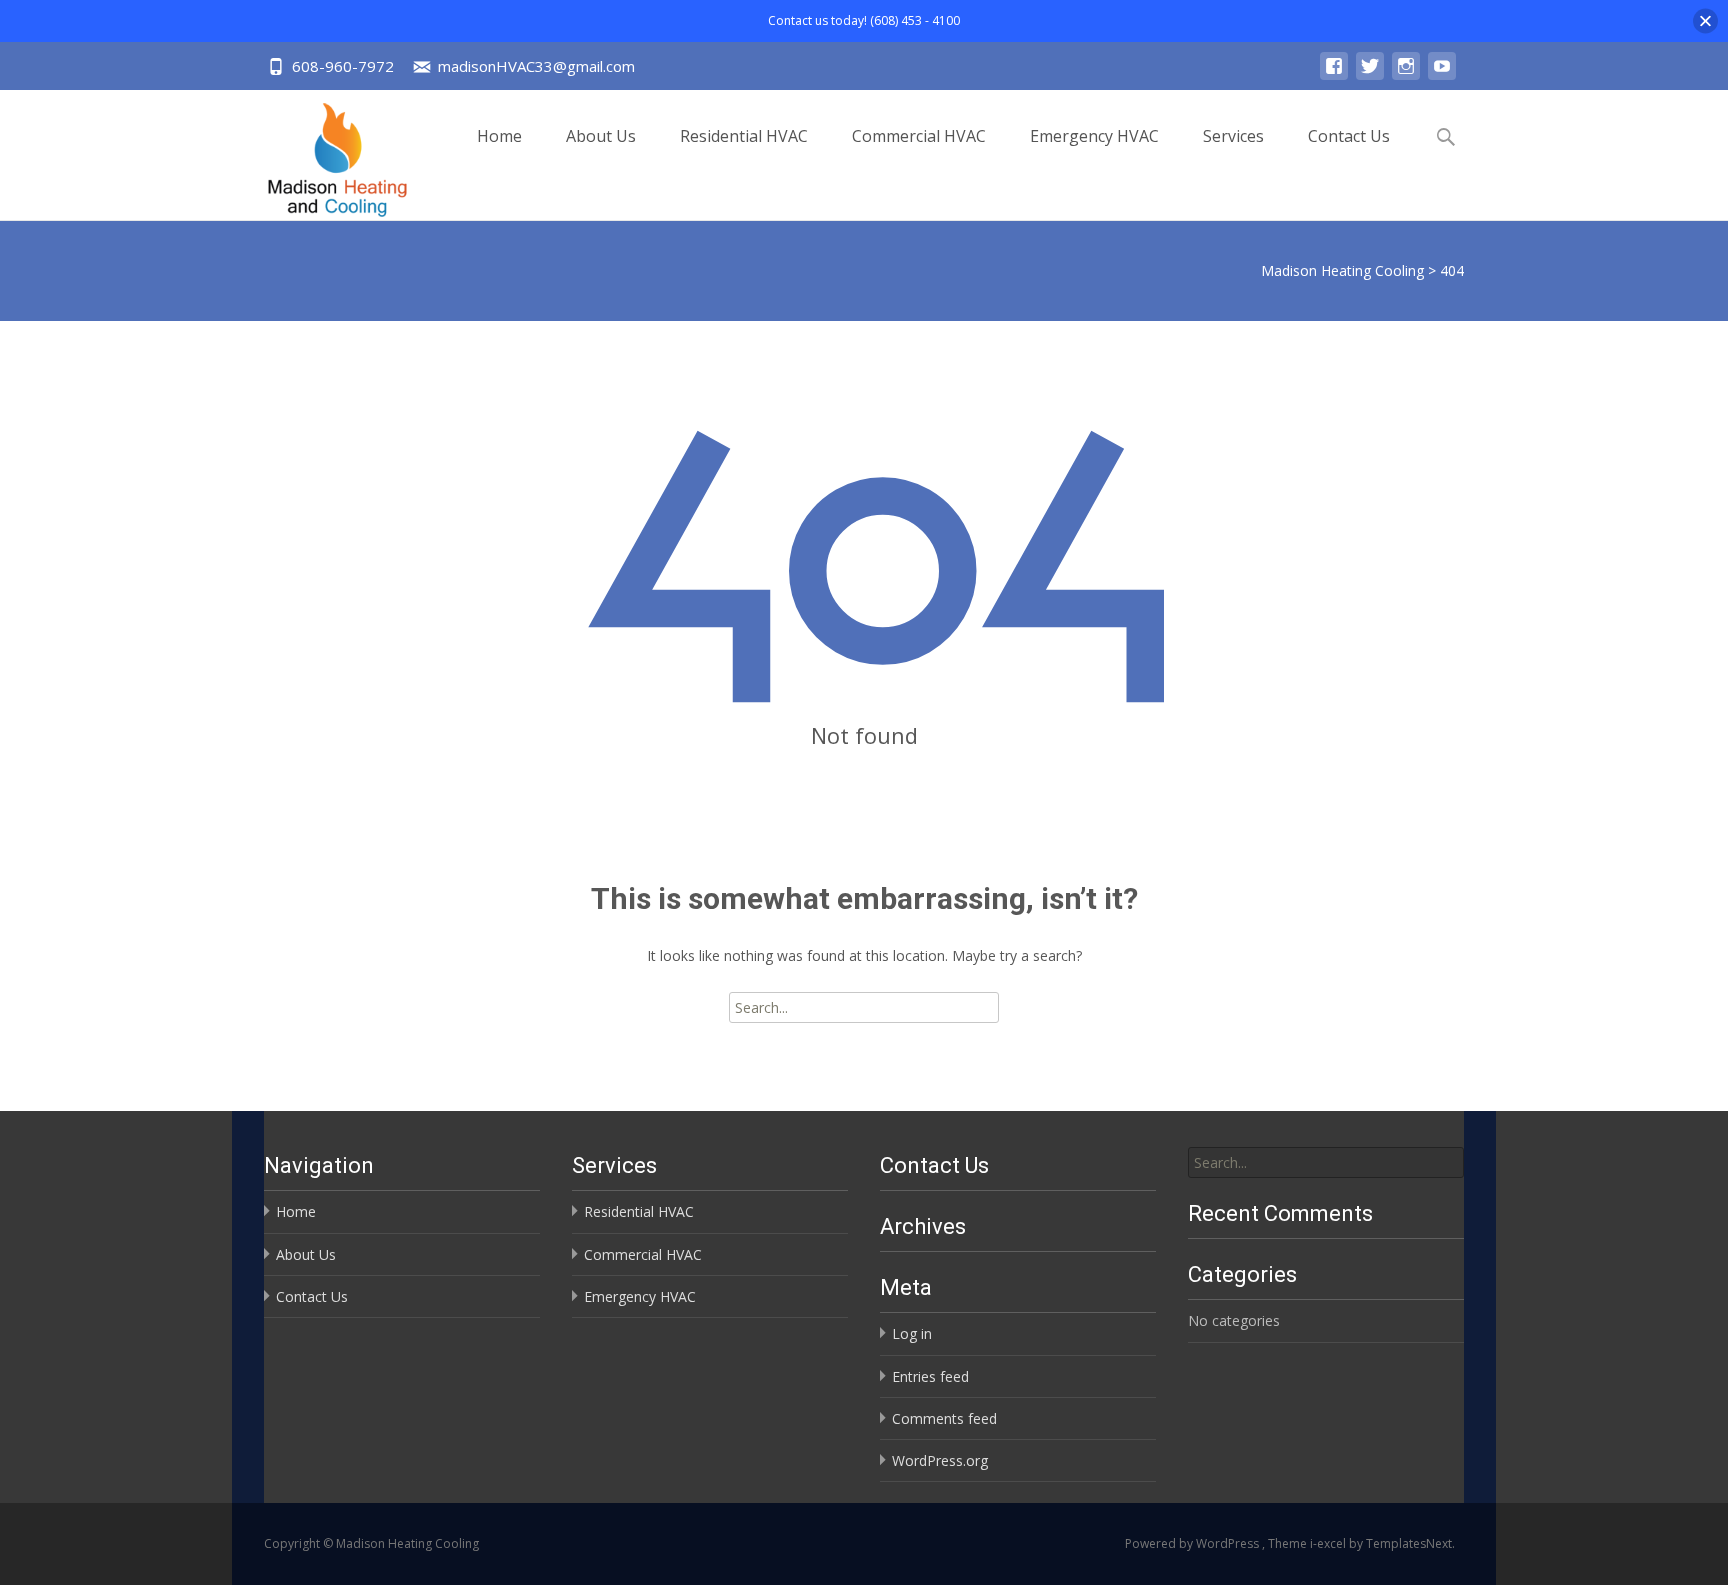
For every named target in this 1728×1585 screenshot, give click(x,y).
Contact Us (1349, 136)
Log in (912, 1333)
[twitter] (1370, 75)
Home (499, 136)
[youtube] (1442, 75)
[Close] (1705, 20)
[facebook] (1334, 75)
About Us (601, 136)
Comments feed (944, 1418)
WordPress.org (940, 1460)
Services (1233, 136)
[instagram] (1406, 75)
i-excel (1329, 1543)
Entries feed (930, 1376)
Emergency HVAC (1094, 136)
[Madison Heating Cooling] (321, 155)
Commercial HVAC (919, 136)
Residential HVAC (744, 136)
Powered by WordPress (1193, 1543)
